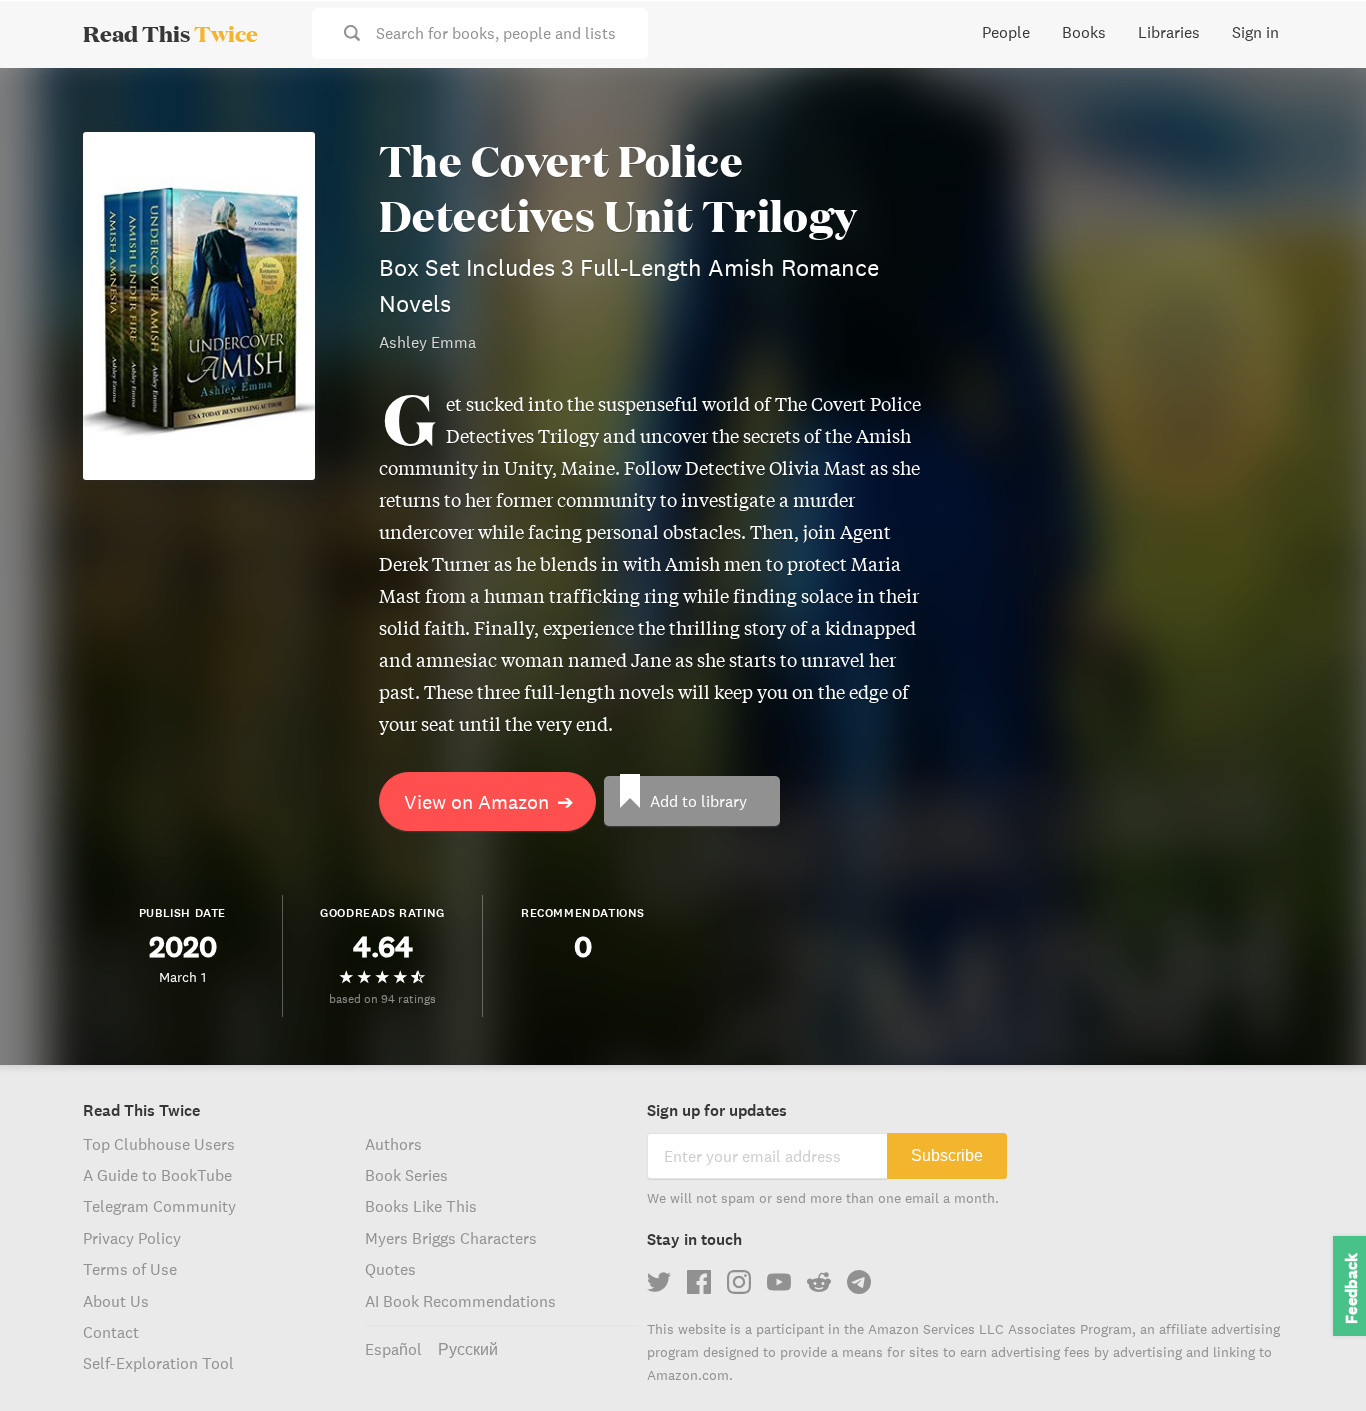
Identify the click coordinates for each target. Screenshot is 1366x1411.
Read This (170, 33)
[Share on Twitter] (1318, 100)
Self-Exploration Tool (158, 1363)
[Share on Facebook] (1318, 136)
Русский (468, 1349)
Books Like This (421, 1206)
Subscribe (947, 1155)
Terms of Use (130, 1269)
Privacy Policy (132, 1238)
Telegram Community (159, 1206)
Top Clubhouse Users (159, 1144)
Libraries (1169, 32)
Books (1084, 32)
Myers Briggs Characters (451, 1238)
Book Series (406, 1175)
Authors (393, 1144)
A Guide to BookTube (157, 1175)
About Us (116, 1301)
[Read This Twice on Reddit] (819, 1282)
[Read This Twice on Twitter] (659, 1282)
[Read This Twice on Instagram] (739, 1282)
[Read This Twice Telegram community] (859, 1282)
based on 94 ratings (382, 998)
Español (393, 1349)
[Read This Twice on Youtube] (779, 1282)
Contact (111, 1332)
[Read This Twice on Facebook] (699, 1282)
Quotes (390, 1269)
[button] (1314, 1359)
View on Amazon (489, 801)
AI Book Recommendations (460, 1301)
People (1006, 32)
